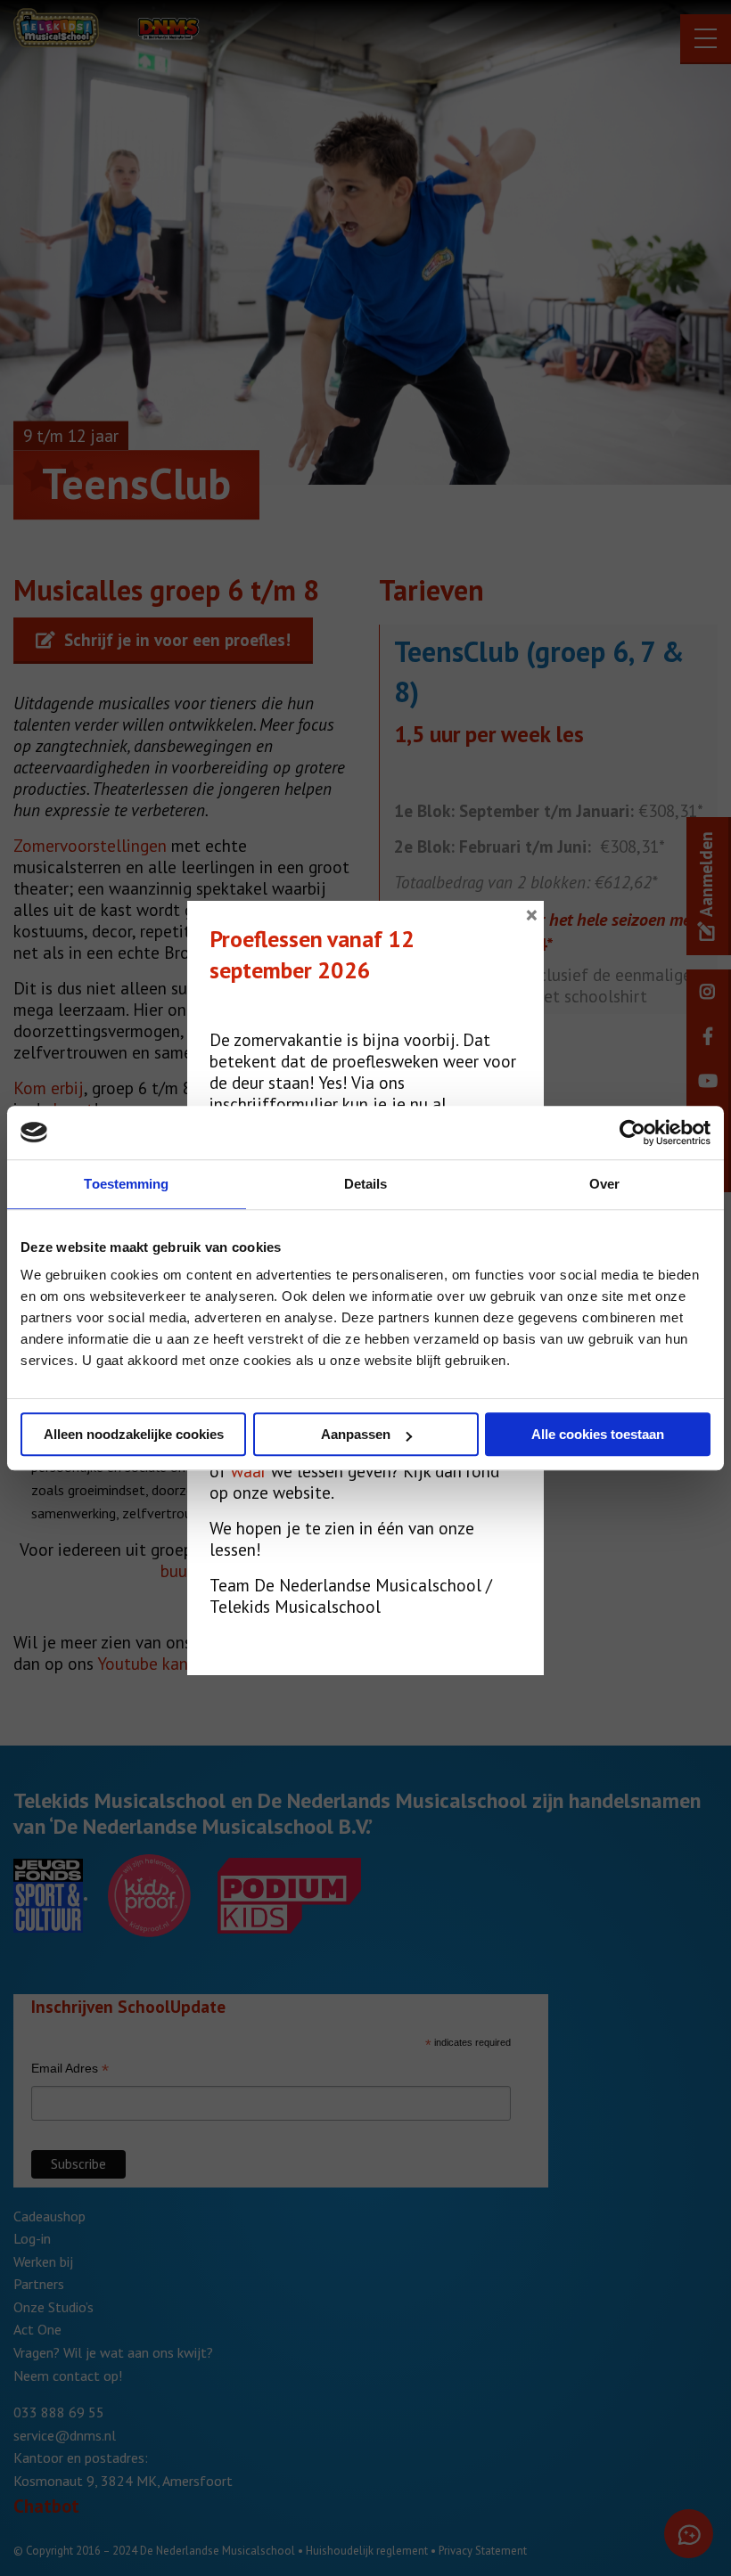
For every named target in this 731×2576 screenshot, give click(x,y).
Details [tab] (366, 1184)
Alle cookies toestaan (598, 1434)
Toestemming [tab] (126, 1184)
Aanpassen (356, 1434)
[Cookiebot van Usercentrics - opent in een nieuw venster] (632, 1133)
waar (249, 1471)
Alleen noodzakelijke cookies (134, 1434)
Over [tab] (604, 1184)
